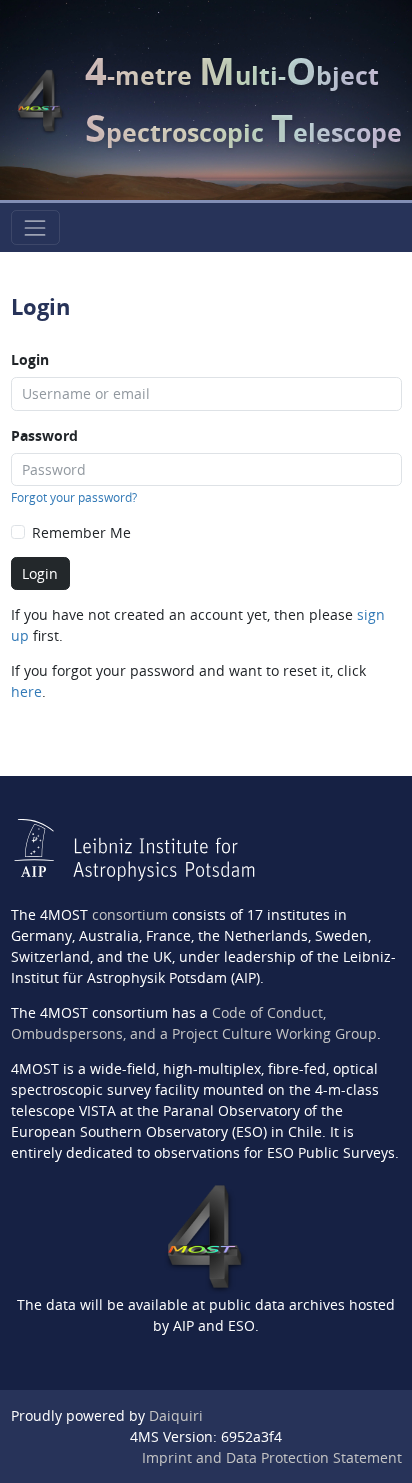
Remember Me (81, 532)
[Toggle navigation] (35, 227)
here (26, 691)
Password (44, 435)
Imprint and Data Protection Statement (272, 1457)
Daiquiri (176, 1415)
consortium (130, 914)
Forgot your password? (74, 497)
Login (30, 359)
